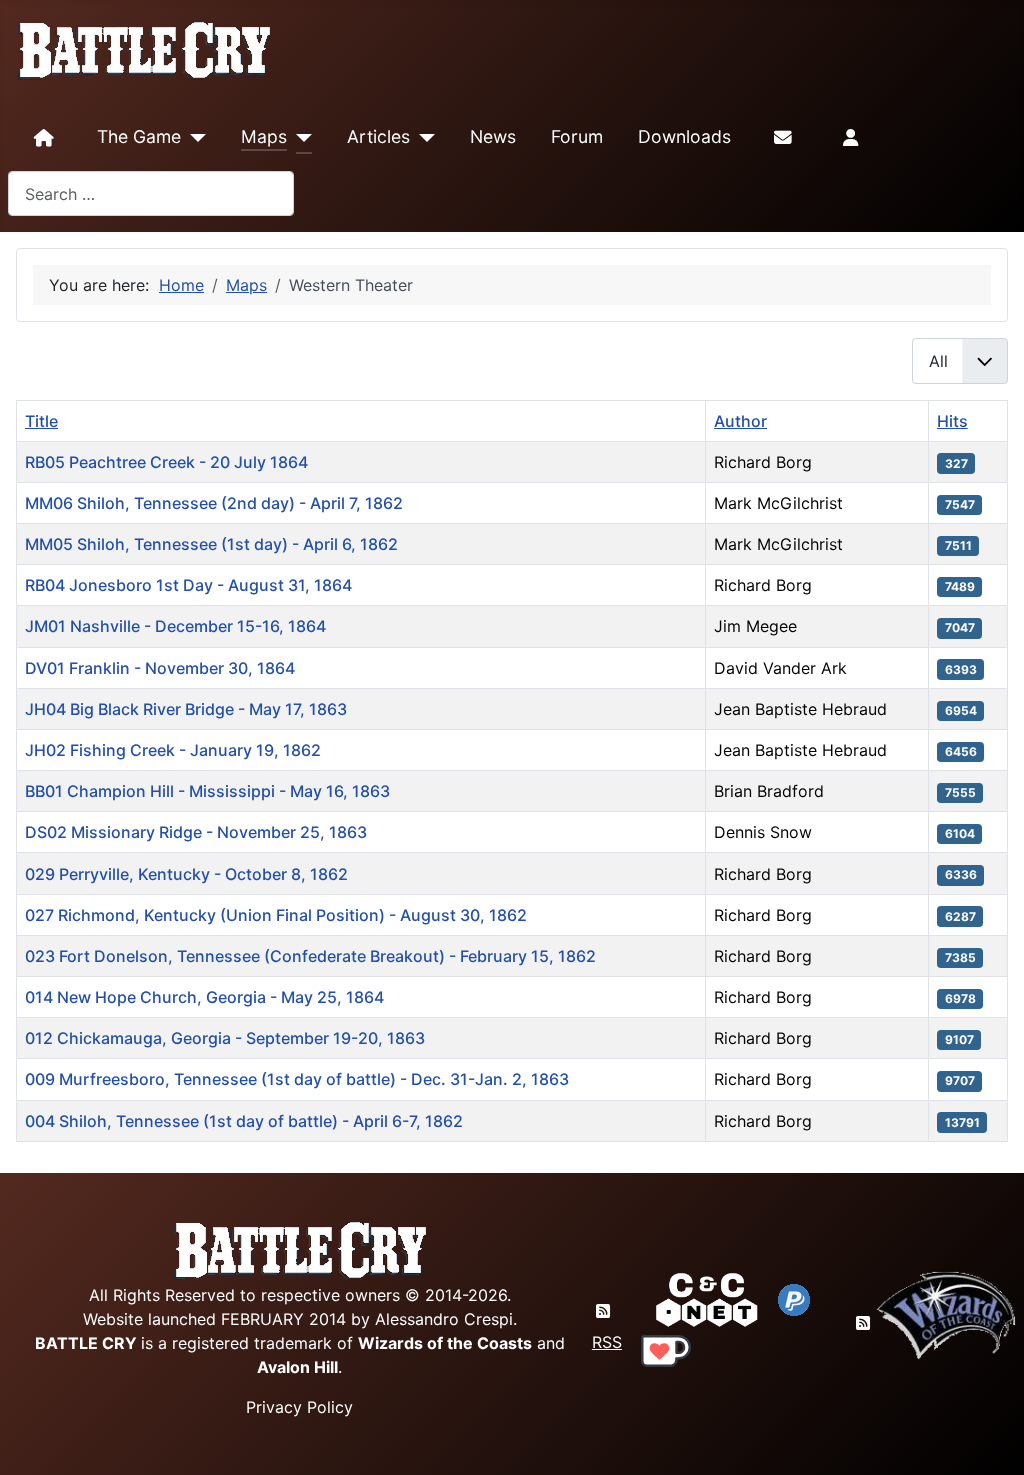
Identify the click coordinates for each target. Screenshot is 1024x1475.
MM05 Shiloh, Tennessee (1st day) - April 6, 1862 (211, 544)
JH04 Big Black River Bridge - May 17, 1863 (186, 709)
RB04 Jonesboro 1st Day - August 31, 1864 (188, 585)
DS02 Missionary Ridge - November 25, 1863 (196, 832)
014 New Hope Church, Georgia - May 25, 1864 (204, 997)
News (493, 136)
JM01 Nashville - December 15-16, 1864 (175, 626)
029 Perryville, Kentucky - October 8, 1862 (186, 874)
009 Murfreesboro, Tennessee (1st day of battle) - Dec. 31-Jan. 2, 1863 (297, 1079)
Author (740, 421)
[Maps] (299, 138)
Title (41, 421)
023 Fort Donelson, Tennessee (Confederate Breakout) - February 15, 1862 (310, 956)
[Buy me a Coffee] (666, 1349)
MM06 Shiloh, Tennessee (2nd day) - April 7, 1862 (214, 503)
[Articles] (422, 138)
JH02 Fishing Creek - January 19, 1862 (173, 750)
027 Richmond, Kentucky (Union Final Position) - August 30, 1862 (276, 915)
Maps (264, 136)
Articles (378, 136)
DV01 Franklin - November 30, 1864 (160, 668)
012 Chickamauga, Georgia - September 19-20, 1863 (225, 1038)
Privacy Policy (299, 1407)
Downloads (684, 136)
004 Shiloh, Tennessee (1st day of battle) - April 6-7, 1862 (244, 1121)
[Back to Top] (991, 1436)
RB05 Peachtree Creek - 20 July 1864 (166, 462)
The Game (139, 136)
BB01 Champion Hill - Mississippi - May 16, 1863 (207, 791)
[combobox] (151, 193)
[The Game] (193, 138)
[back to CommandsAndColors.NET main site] (707, 1298)
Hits (952, 421)
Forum (577, 136)
